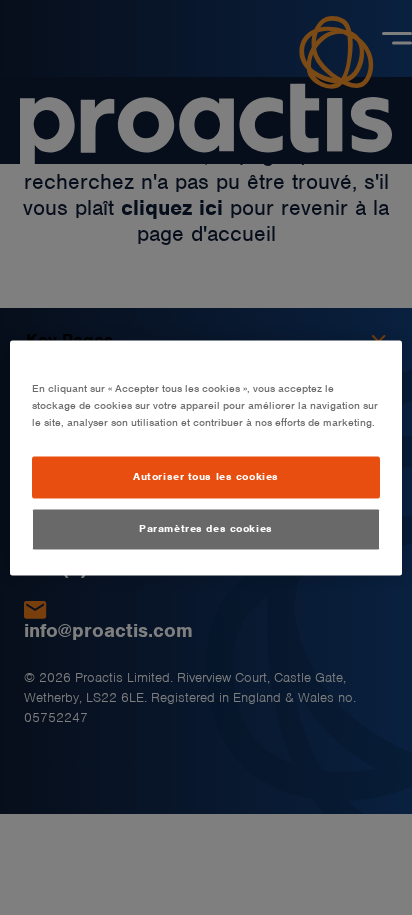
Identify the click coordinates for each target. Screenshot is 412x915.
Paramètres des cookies (206, 528)
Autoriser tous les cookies (206, 476)
